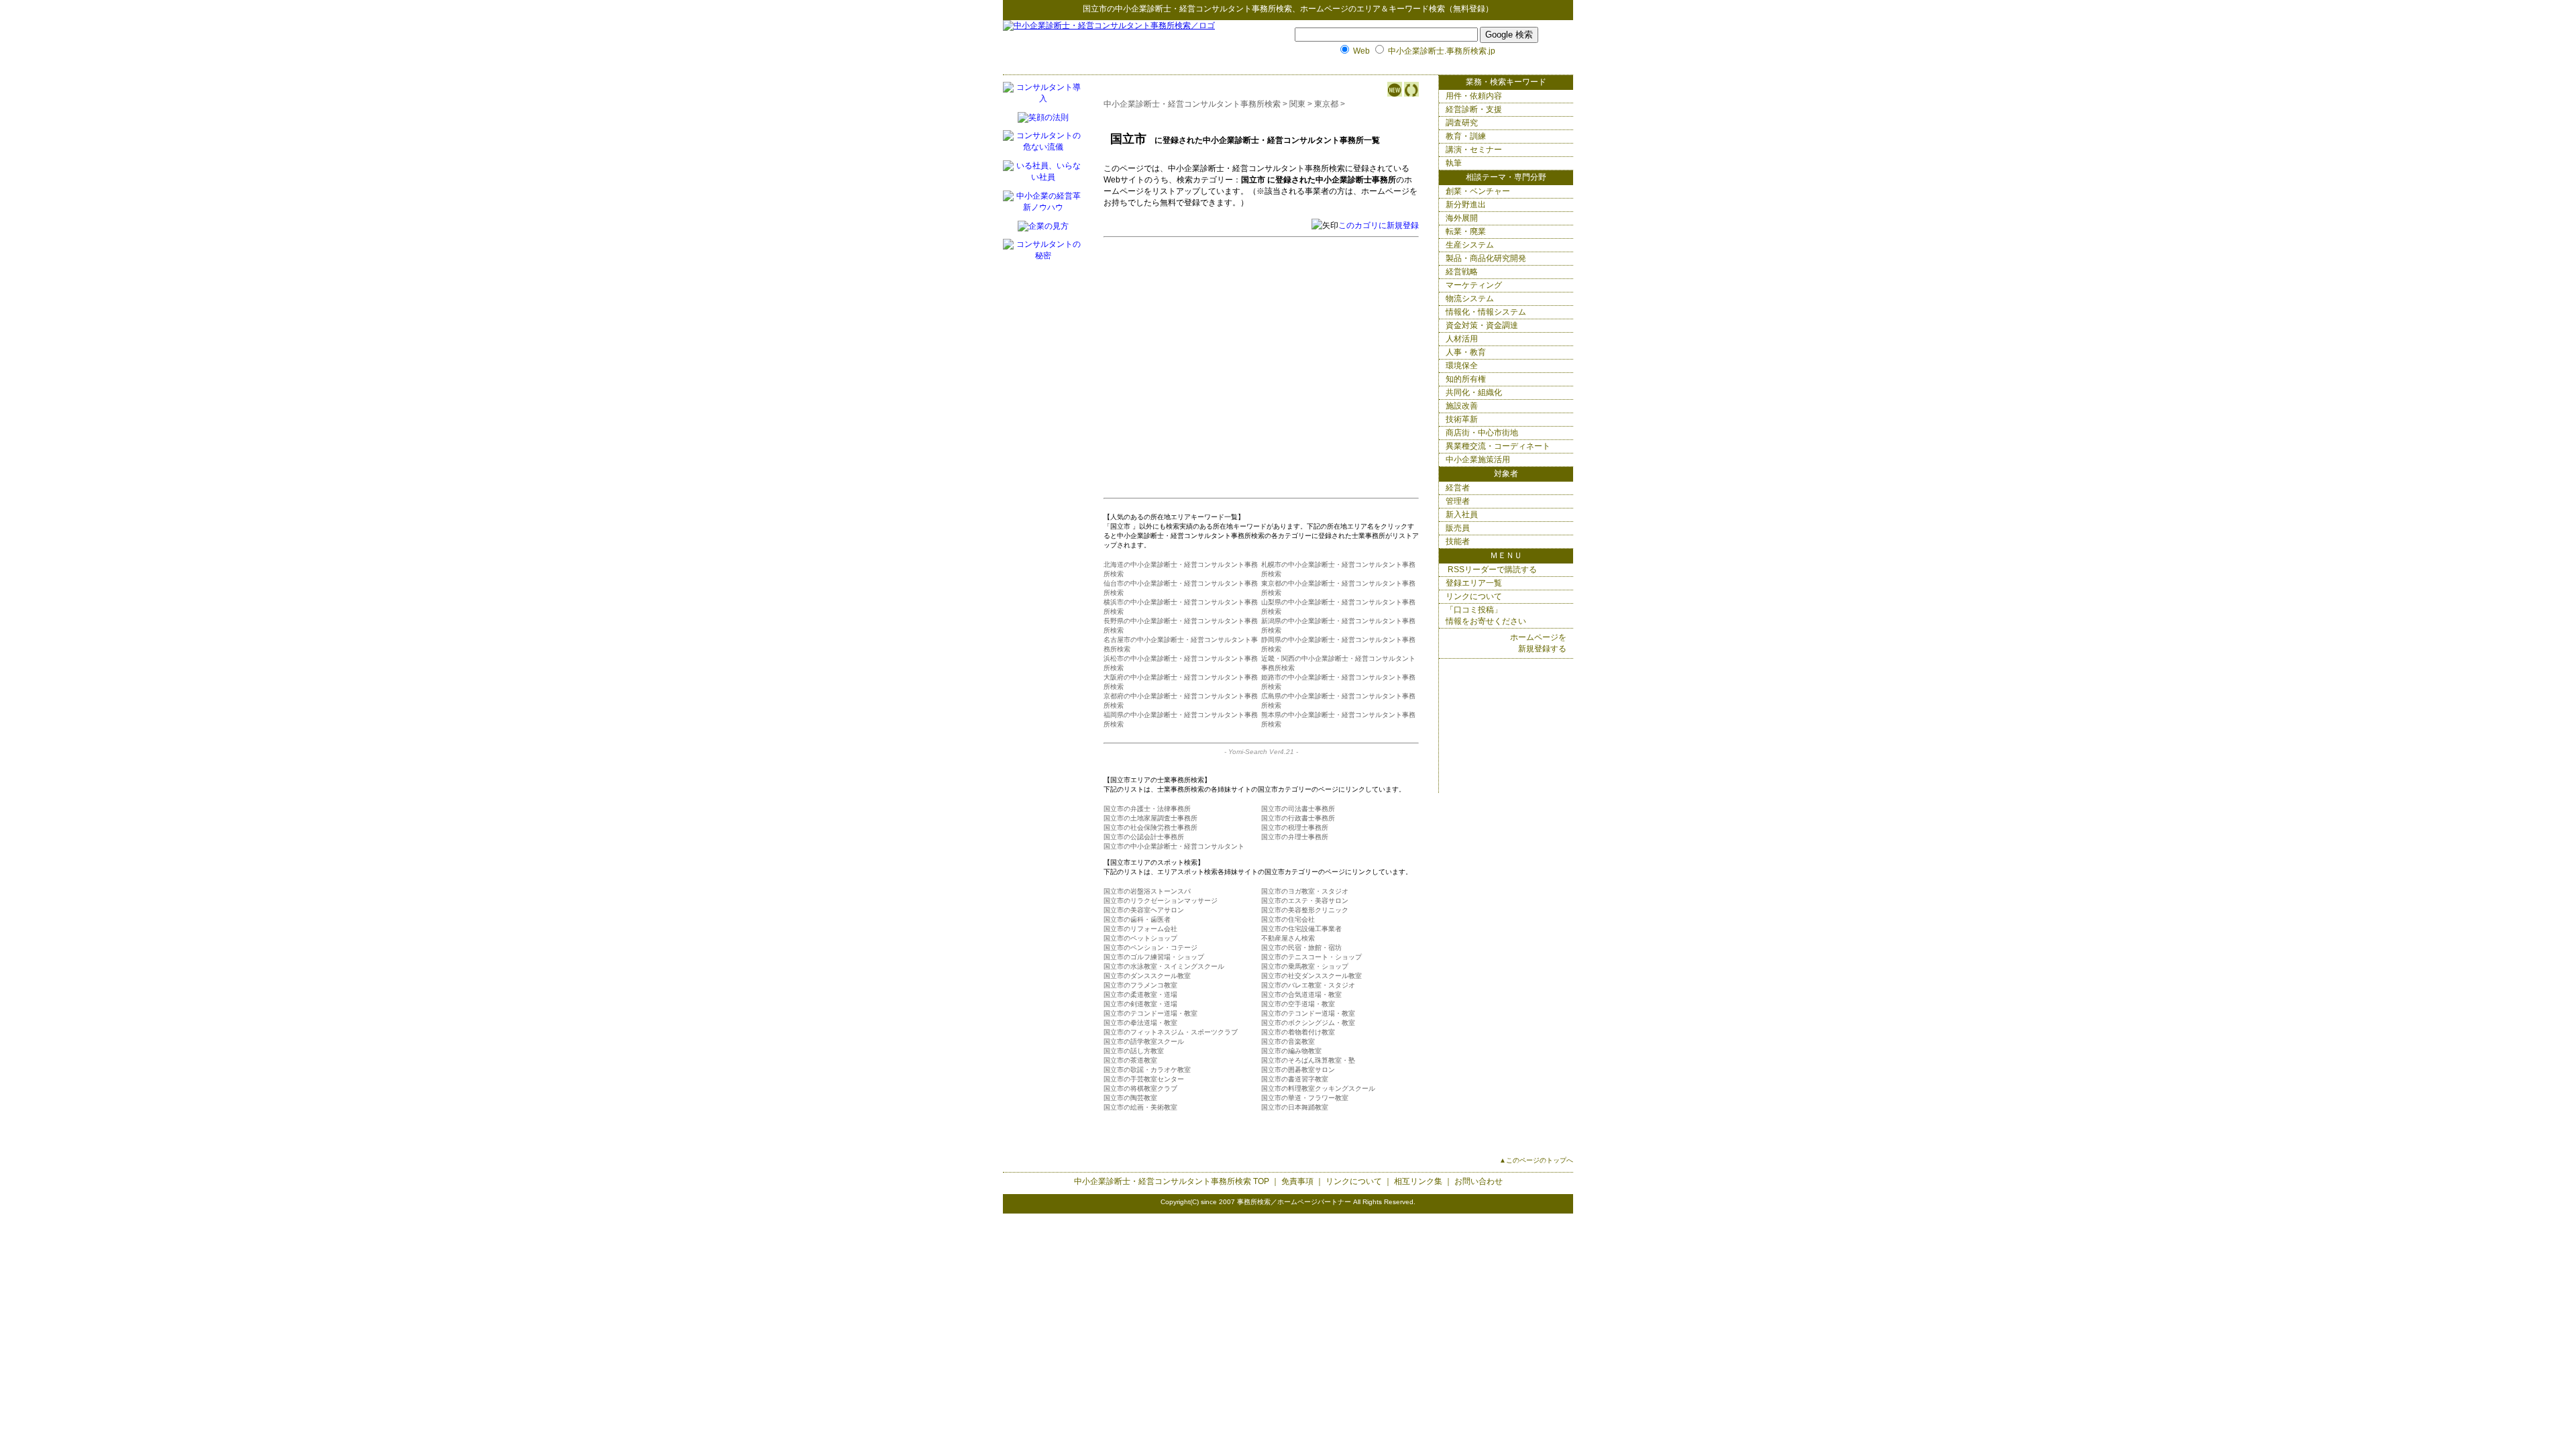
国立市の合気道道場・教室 (1301, 995)
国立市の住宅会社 (1288, 919)
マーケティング (1474, 285)
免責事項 (1297, 1181)
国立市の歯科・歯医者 (1137, 919)
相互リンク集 (1418, 1181)
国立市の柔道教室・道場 (1140, 995)
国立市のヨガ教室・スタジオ (1305, 891)
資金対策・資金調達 (1482, 325)
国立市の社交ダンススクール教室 (1311, 976)
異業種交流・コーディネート (1498, 446)
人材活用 (1462, 339)
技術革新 (1462, 419)
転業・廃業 (1466, 231)
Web (1361, 51)
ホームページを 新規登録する (1538, 643)
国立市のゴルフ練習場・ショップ (1154, 957)
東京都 (1326, 104)
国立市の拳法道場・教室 (1140, 1023)
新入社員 (1462, 515)
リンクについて (1474, 596)
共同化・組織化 (1474, 392)
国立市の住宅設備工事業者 (1301, 929)
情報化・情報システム (1486, 312)
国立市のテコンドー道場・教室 (1150, 1013)
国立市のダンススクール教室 (1147, 976)
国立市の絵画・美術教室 (1140, 1107)
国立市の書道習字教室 (1295, 1079)
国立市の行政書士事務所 (1298, 818)
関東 (1297, 104)
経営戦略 (1462, 272)
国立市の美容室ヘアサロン (1144, 910)
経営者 (1458, 488)
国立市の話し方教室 (1134, 1051)
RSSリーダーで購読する (1491, 570)
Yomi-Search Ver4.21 (1261, 752)
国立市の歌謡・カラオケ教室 (1147, 1070)
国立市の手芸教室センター (1144, 1079)
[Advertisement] (1243, 339)
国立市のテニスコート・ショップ (1311, 957)
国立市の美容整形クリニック (1305, 910)
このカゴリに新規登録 (1379, 225)
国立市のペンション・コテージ (1150, 948)
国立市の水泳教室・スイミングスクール (1164, 966)
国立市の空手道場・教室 (1298, 1004)
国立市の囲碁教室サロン (1298, 1070)
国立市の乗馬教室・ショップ (1305, 966)
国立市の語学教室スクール (1144, 1041)
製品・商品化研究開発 (1486, 258)
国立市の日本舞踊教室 (1295, 1107)
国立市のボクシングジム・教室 (1308, 1023)
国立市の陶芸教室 (1130, 1098)
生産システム (1470, 245)
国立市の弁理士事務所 (1295, 837)
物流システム (1470, 299)
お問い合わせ (1479, 1181)
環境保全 (1462, 366)
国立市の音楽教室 (1288, 1041)
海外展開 (1462, 218)
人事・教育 (1466, 352)
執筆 (1454, 163)
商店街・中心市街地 (1482, 433)
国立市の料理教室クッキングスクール (1318, 1088)
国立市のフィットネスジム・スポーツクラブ (1171, 1032)
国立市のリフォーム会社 (1140, 929)
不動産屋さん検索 (1288, 938)
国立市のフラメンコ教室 (1140, 985)
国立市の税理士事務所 (1295, 827)
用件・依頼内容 (1474, 96)
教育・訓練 (1466, 136)
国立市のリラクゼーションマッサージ (1161, 901)
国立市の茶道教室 (1130, 1060)
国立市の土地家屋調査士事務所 (1150, 818)
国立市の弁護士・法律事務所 (1147, 809)
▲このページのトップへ (1536, 1160)
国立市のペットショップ (1140, 938)
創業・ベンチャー (1478, 191)
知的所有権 (1466, 379)
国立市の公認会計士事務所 (1144, 837)
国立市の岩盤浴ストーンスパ (1147, 891)
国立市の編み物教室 (1291, 1051)
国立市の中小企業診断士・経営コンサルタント (1174, 846)
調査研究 (1462, 123)
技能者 (1458, 541)
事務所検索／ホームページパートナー (1294, 1202)
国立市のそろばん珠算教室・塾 (1308, 1060)
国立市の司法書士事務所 (1298, 809)
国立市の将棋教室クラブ (1140, 1088)
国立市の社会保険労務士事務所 (1150, 827)
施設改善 (1462, 406)
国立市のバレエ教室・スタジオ (1308, 985)
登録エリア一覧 (1474, 583)
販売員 (1458, 528)
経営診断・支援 (1474, 109)
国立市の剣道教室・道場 (1140, 1004)
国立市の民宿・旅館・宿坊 (1301, 948)
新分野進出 (1466, 205)
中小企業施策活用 (1478, 460)
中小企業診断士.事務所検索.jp (1442, 51)
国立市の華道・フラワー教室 (1305, 1098)
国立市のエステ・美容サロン (1305, 901)
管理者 (1458, 501)
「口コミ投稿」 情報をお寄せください (1486, 615)
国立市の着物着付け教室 (1298, 1032)
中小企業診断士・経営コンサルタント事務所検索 (1203, 9)
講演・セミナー (1474, 150)
